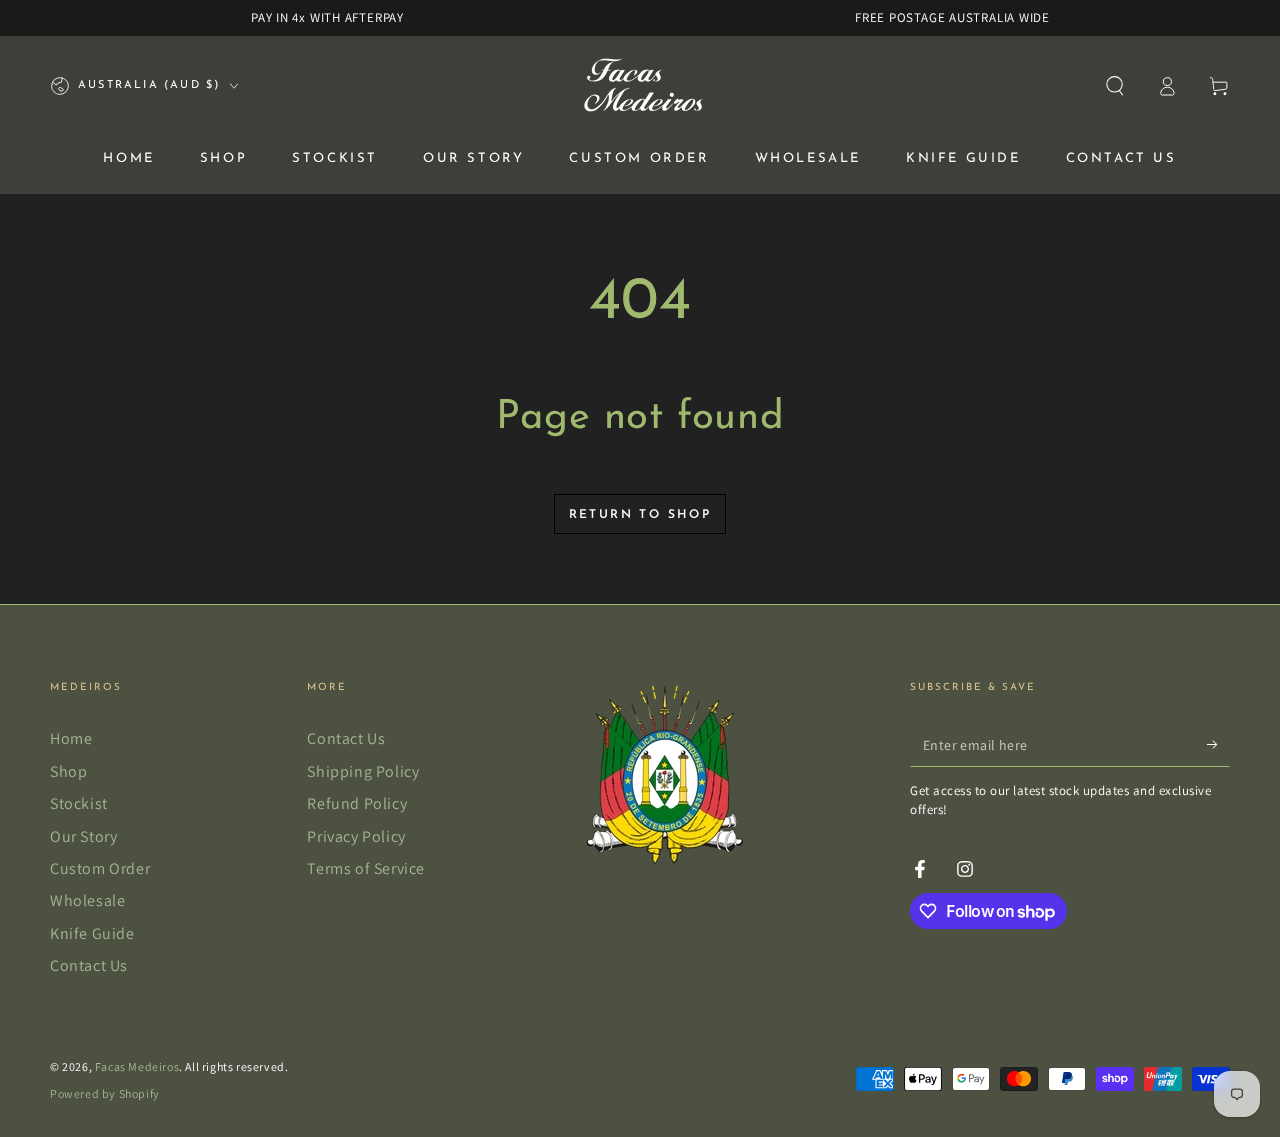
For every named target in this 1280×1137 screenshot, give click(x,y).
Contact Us (89, 965)
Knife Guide (92, 933)
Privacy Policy (356, 836)
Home (71, 738)
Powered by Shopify (105, 1093)
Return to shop (640, 515)
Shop (68, 771)
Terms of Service (366, 868)
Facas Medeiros (137, 1066)
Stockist (79, 803)
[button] (1115, 86)
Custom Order (100, 868)
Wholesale (87, 900)
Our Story (83, 836)
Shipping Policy (363, 771)
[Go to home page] (640, 86)
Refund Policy (357, 803)
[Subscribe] (1218, 744)
